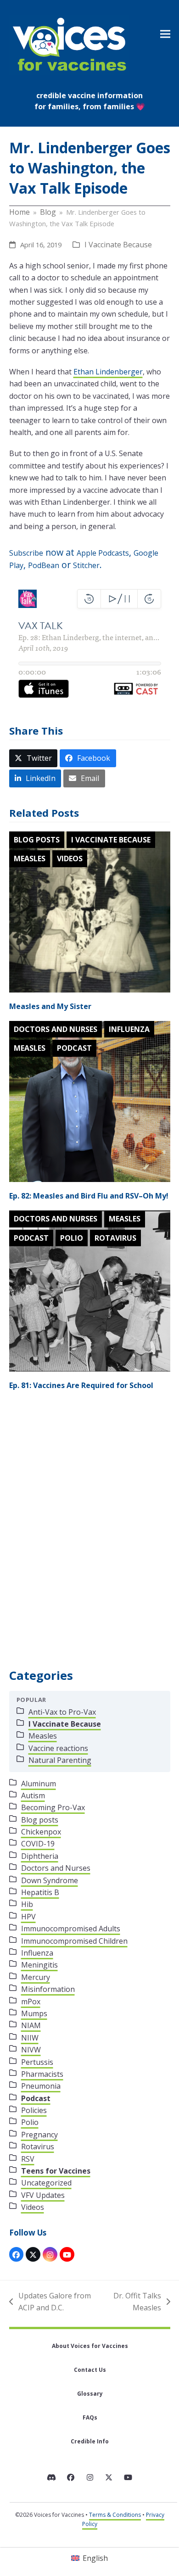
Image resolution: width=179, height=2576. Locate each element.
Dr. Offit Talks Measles (135, 2302)
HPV (28, 1917)
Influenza (129, 1029)
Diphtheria (40, 1856)
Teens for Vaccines (56, 2171)
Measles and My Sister (50, 1006)
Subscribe (26, 553)
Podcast (74, 1048)
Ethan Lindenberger (108, 372)
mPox (31, 2002)
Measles (30, 859)
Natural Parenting (60, 1760)
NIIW (30, 2038)
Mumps (34, 2013)
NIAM (31, 2025)
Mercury (36, 1977)
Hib (27, 1904)
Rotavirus (115, 1238)
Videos (70, 859)
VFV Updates (43, 2195)
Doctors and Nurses (56, 1029)
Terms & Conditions (115, 2515)
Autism (33, 1795)
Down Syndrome (50, 1880)
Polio (72, 1238)
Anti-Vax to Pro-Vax (62, 1712)
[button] (165, 34)
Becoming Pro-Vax (53, 1807)
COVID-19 (38, 1844)
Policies (34, 2110)
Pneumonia (41, 2086)
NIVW (31, 2050)
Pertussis (37, 2062)
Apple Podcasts (103, 553)
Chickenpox (41, 1832)
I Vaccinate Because (118, 245)
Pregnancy (39, 2135)
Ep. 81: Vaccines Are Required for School (81, 1385)
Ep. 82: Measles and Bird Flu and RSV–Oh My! (89, 1196)
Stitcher (86, 565)
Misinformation (48, 1989)
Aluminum (39, 1784)
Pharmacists (42, 2074)
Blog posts (37, 840)
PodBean (44, 565)
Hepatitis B (40, 1892)
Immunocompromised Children (74, 1941)
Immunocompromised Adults (71, 1929)
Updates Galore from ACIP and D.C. (50, 2302)
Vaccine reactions (58, 1748)
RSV (28, 2159)
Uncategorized (46, 2183)
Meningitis (39, 1965)
